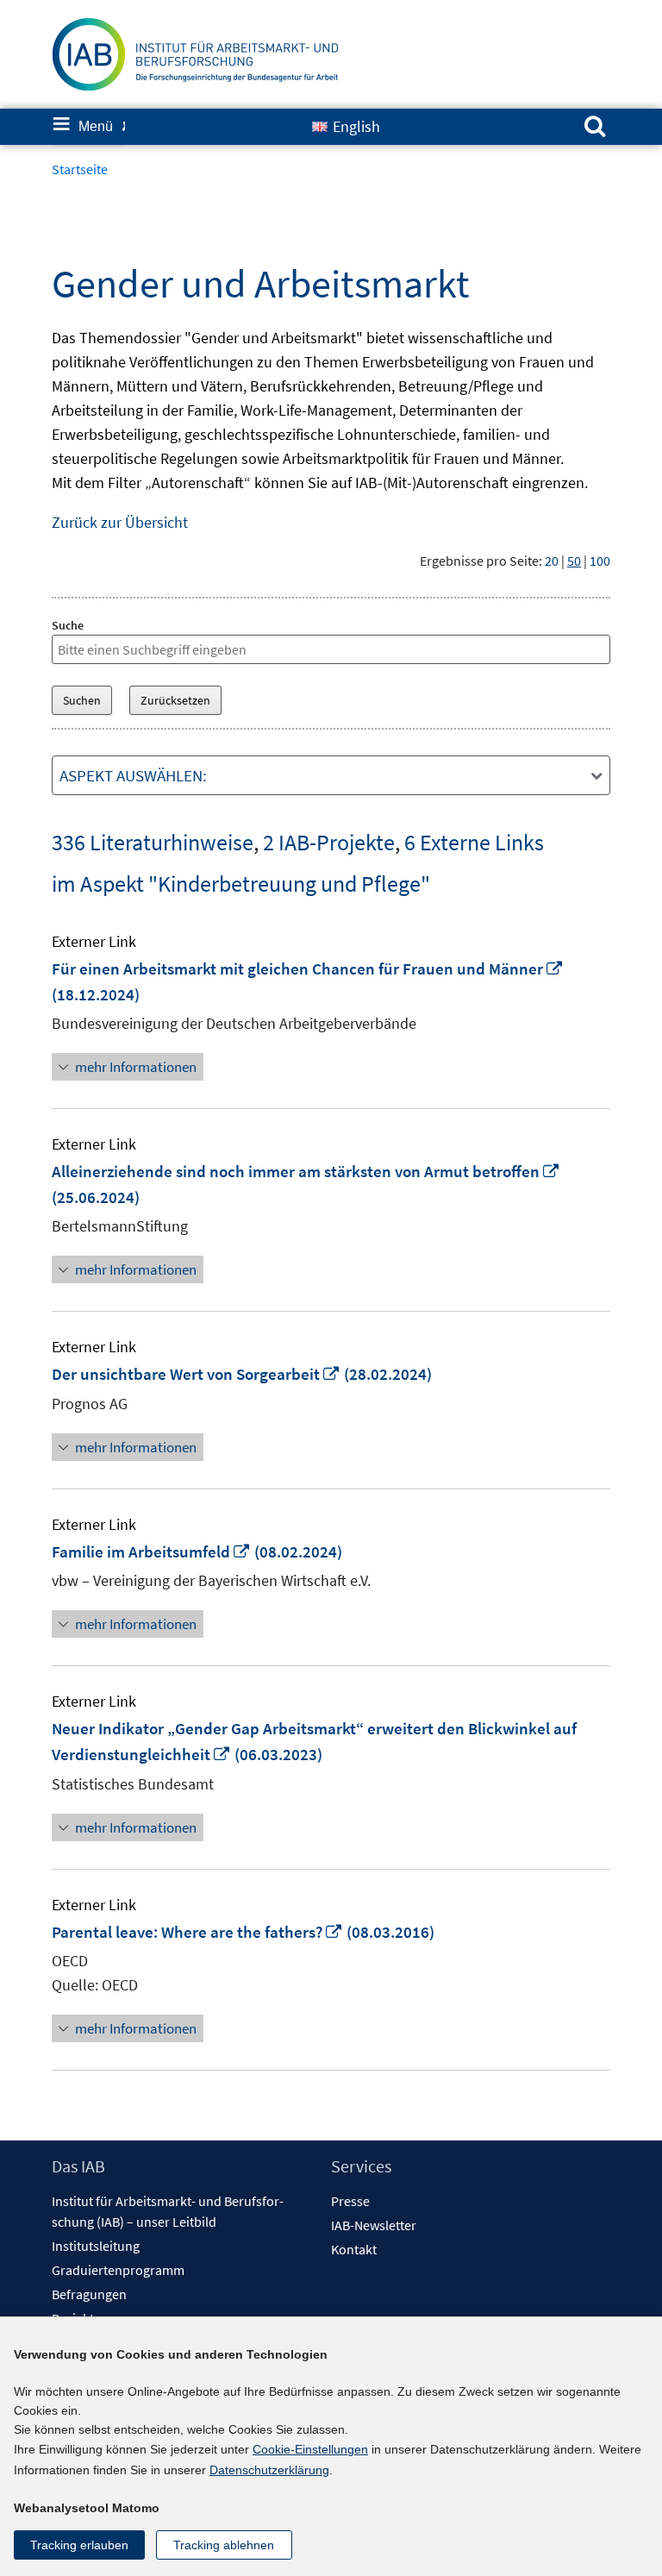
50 (574, 561)
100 (600, 561)
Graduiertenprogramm (118, 2270)
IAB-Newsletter (374, 2225)
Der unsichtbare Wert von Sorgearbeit (196, 1374)
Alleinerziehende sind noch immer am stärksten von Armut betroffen (306, 1171)
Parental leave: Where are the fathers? (197, 1932)
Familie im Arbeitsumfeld (151, 1551)
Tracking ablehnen (224, 2545)
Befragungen (89, 2294)
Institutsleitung (96, 2246)
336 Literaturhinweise (153, 842)
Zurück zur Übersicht (120, 522)
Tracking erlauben (79, 2545)
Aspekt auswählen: (133, 775)
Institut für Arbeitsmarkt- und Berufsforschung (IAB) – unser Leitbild (168, 2211)
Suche (68, 625)
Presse (350, 2201)
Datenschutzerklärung (269, 2470)
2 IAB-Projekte (329, 842)
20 (552, 561)
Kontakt (354, 2249)
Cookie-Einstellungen (310, 2449)
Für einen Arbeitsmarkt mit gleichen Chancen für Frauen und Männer (308, 968)
